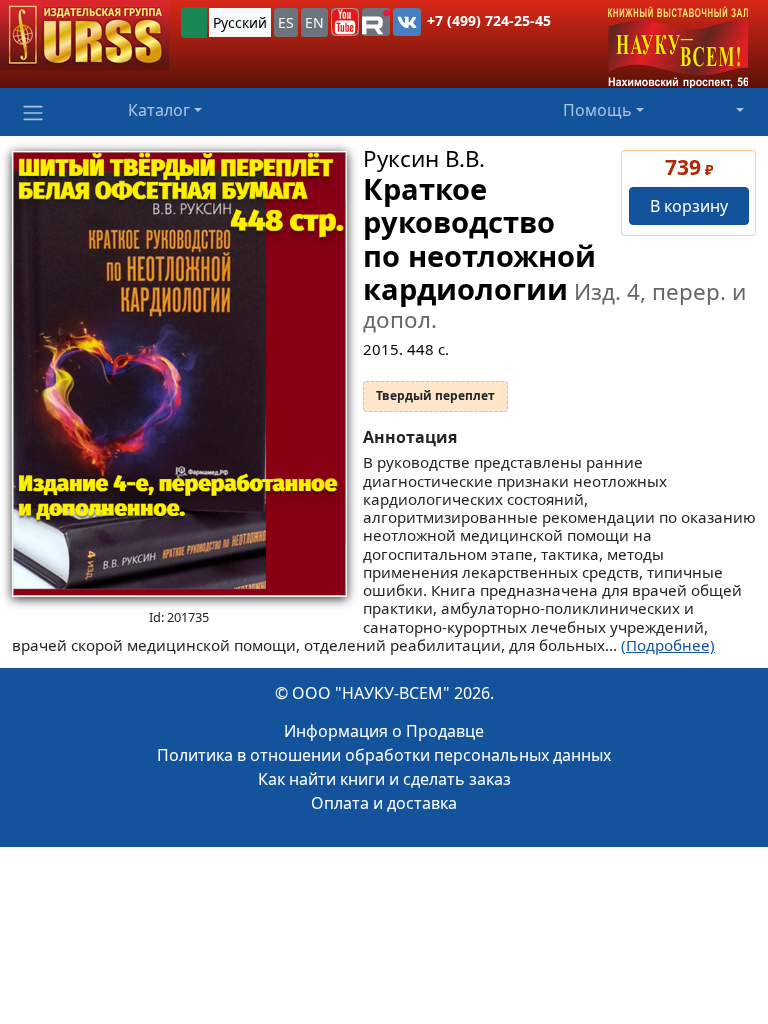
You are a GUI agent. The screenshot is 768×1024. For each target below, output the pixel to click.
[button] (345, 22)
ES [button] (286, 22)
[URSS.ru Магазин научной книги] (84, 35)
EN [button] (314, 22)
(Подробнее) (668, 645)
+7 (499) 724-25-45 (489, 20)
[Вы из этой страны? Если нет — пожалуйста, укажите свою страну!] (194, 22)
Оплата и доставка (384, 803)
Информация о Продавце (384, 731)
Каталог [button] (159, 110)
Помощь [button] (597, 110)
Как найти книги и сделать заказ (384, 779)
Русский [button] (240, 22)
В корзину (689, 206)
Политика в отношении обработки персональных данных (384, 755)
